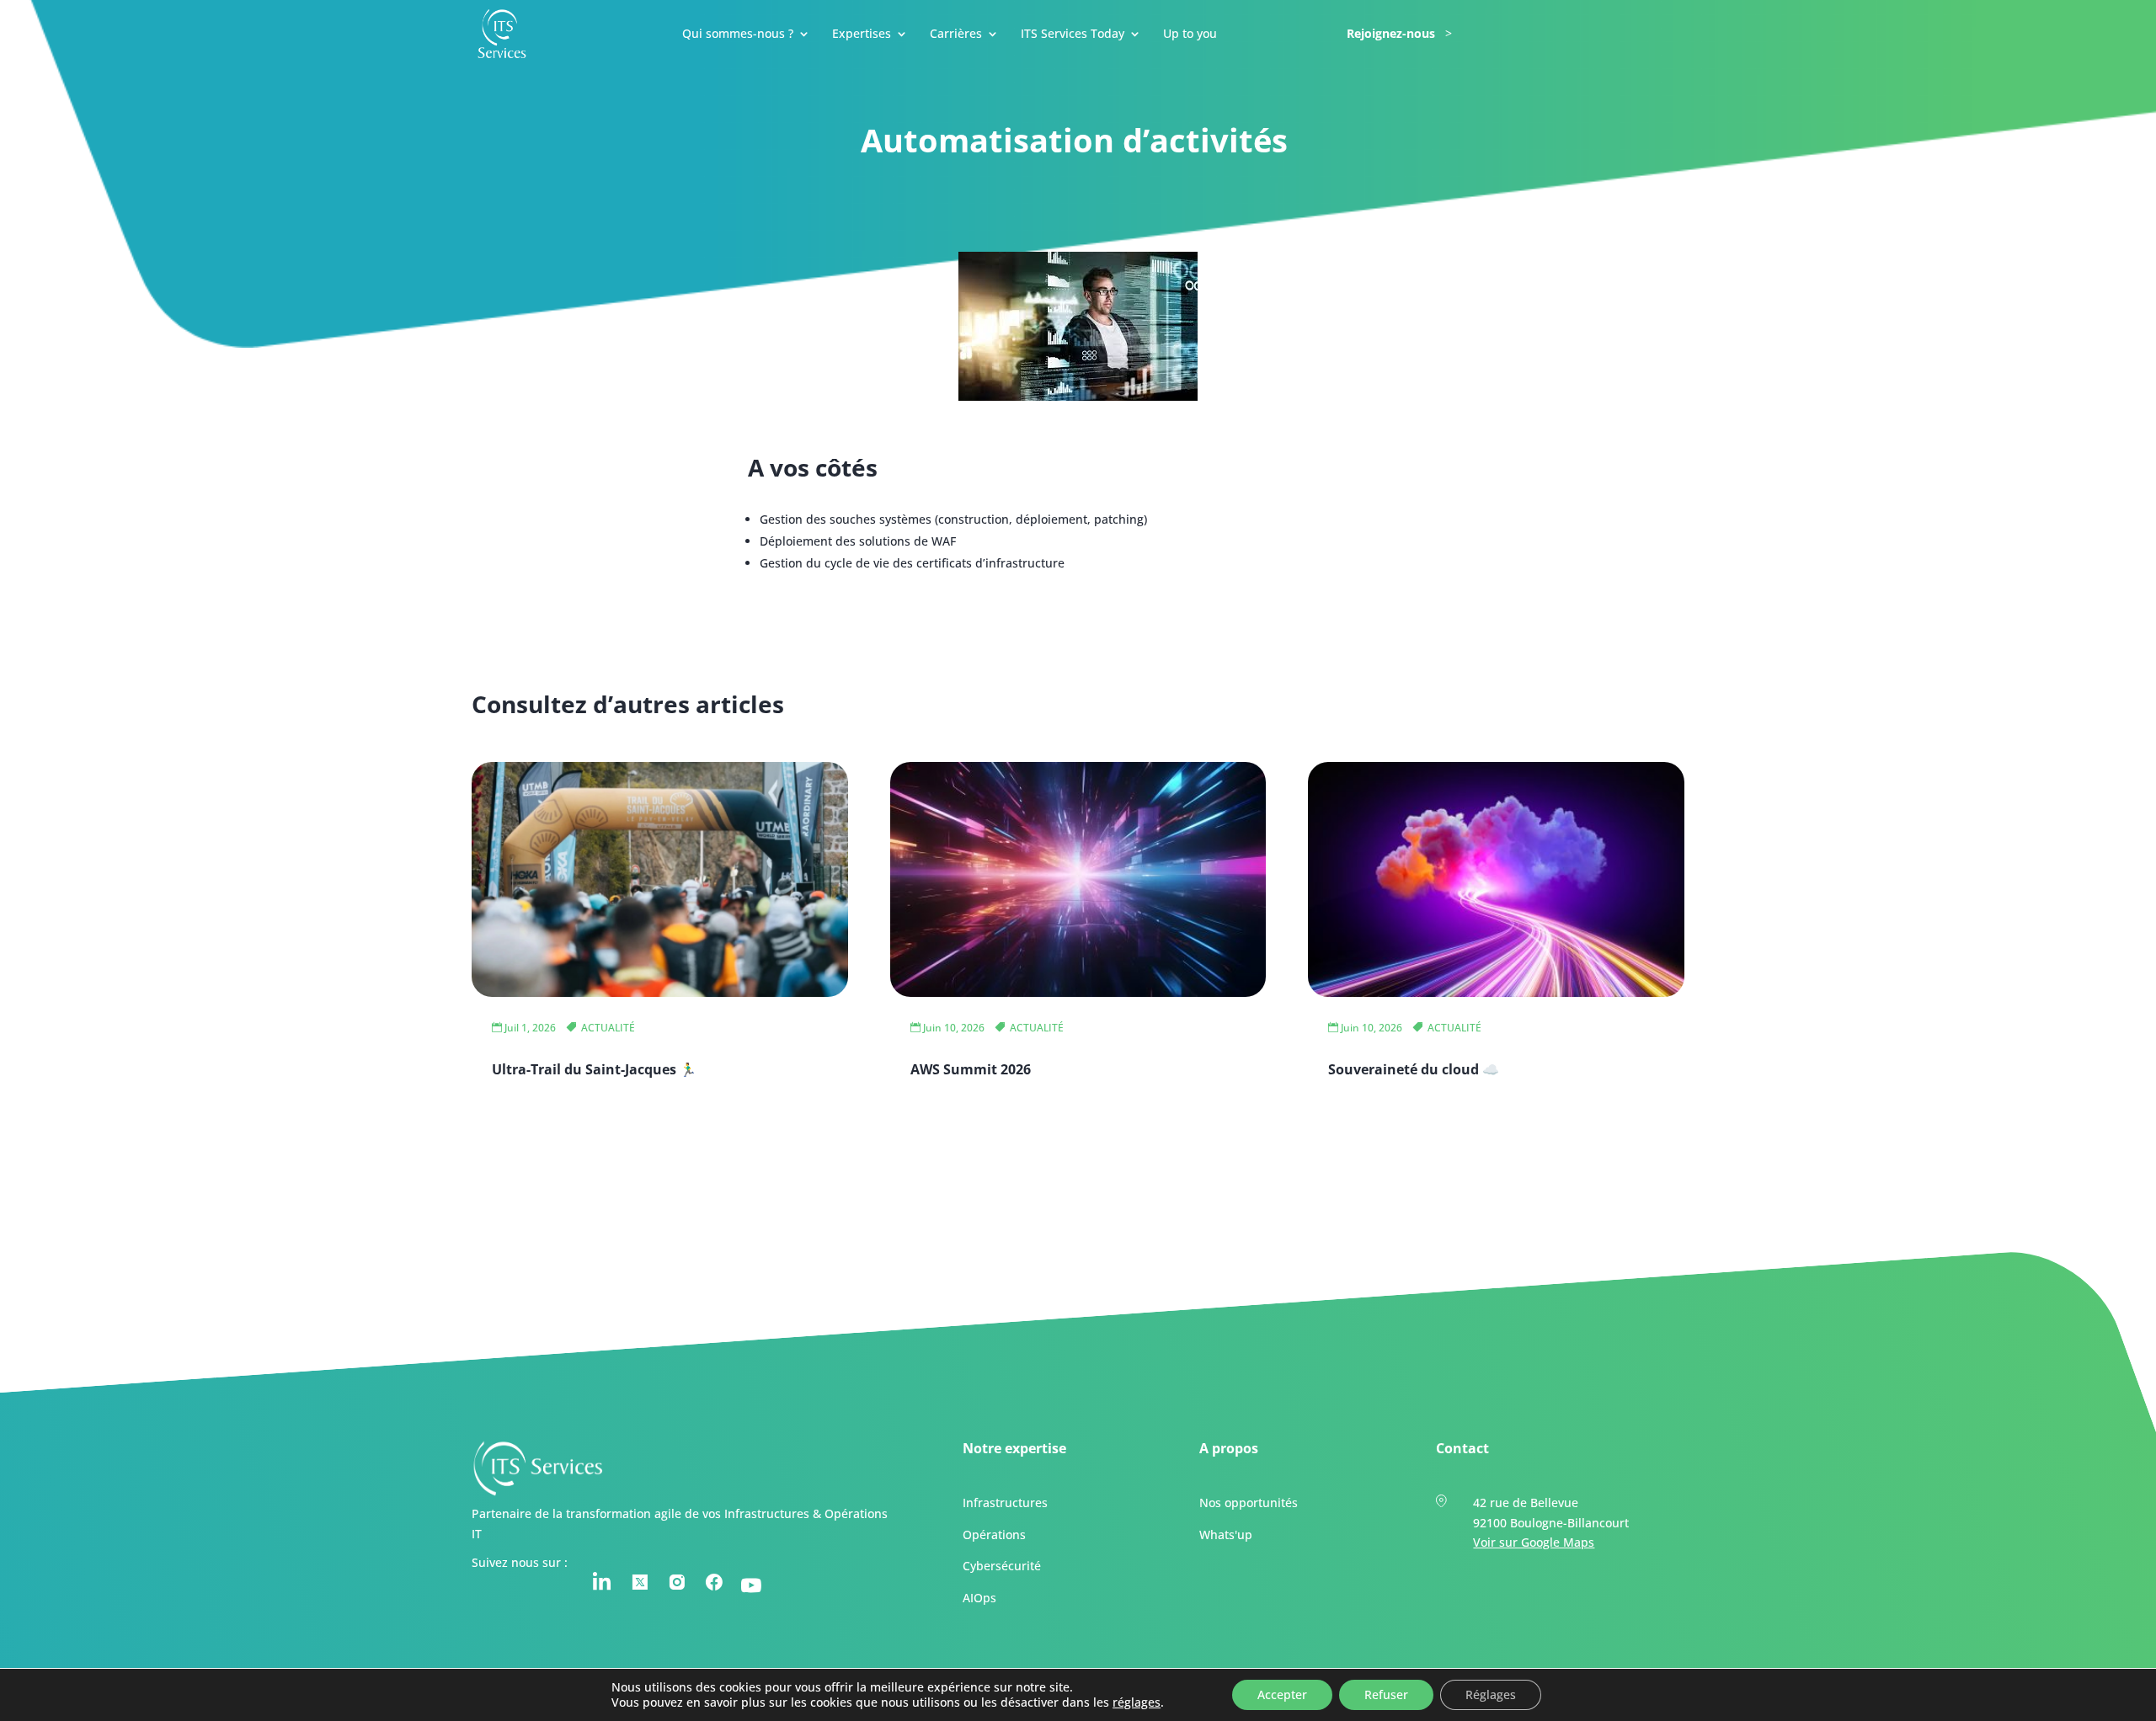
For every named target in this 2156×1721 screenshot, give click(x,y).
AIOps (979, 1598)
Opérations (994, 1535)
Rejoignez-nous (1391, 35)
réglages (1137, 1702)
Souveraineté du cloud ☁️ (1414, 1069)
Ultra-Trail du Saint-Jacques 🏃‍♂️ (594, 1069)
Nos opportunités (1249, 1503)
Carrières (956, 35)
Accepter (1282, 1694)
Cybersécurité (1002, 1566)
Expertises (862, 35)
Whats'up (1226, 1535)
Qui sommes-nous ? (738, 35)
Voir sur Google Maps (1534, 1543)
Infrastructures (1005, 1503)
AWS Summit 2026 (971, 1069)
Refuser (1386, 1694)
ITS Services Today (1073, 35)
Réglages (1491, 1694)
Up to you (1190, 35)
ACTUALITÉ (608, 1028)
